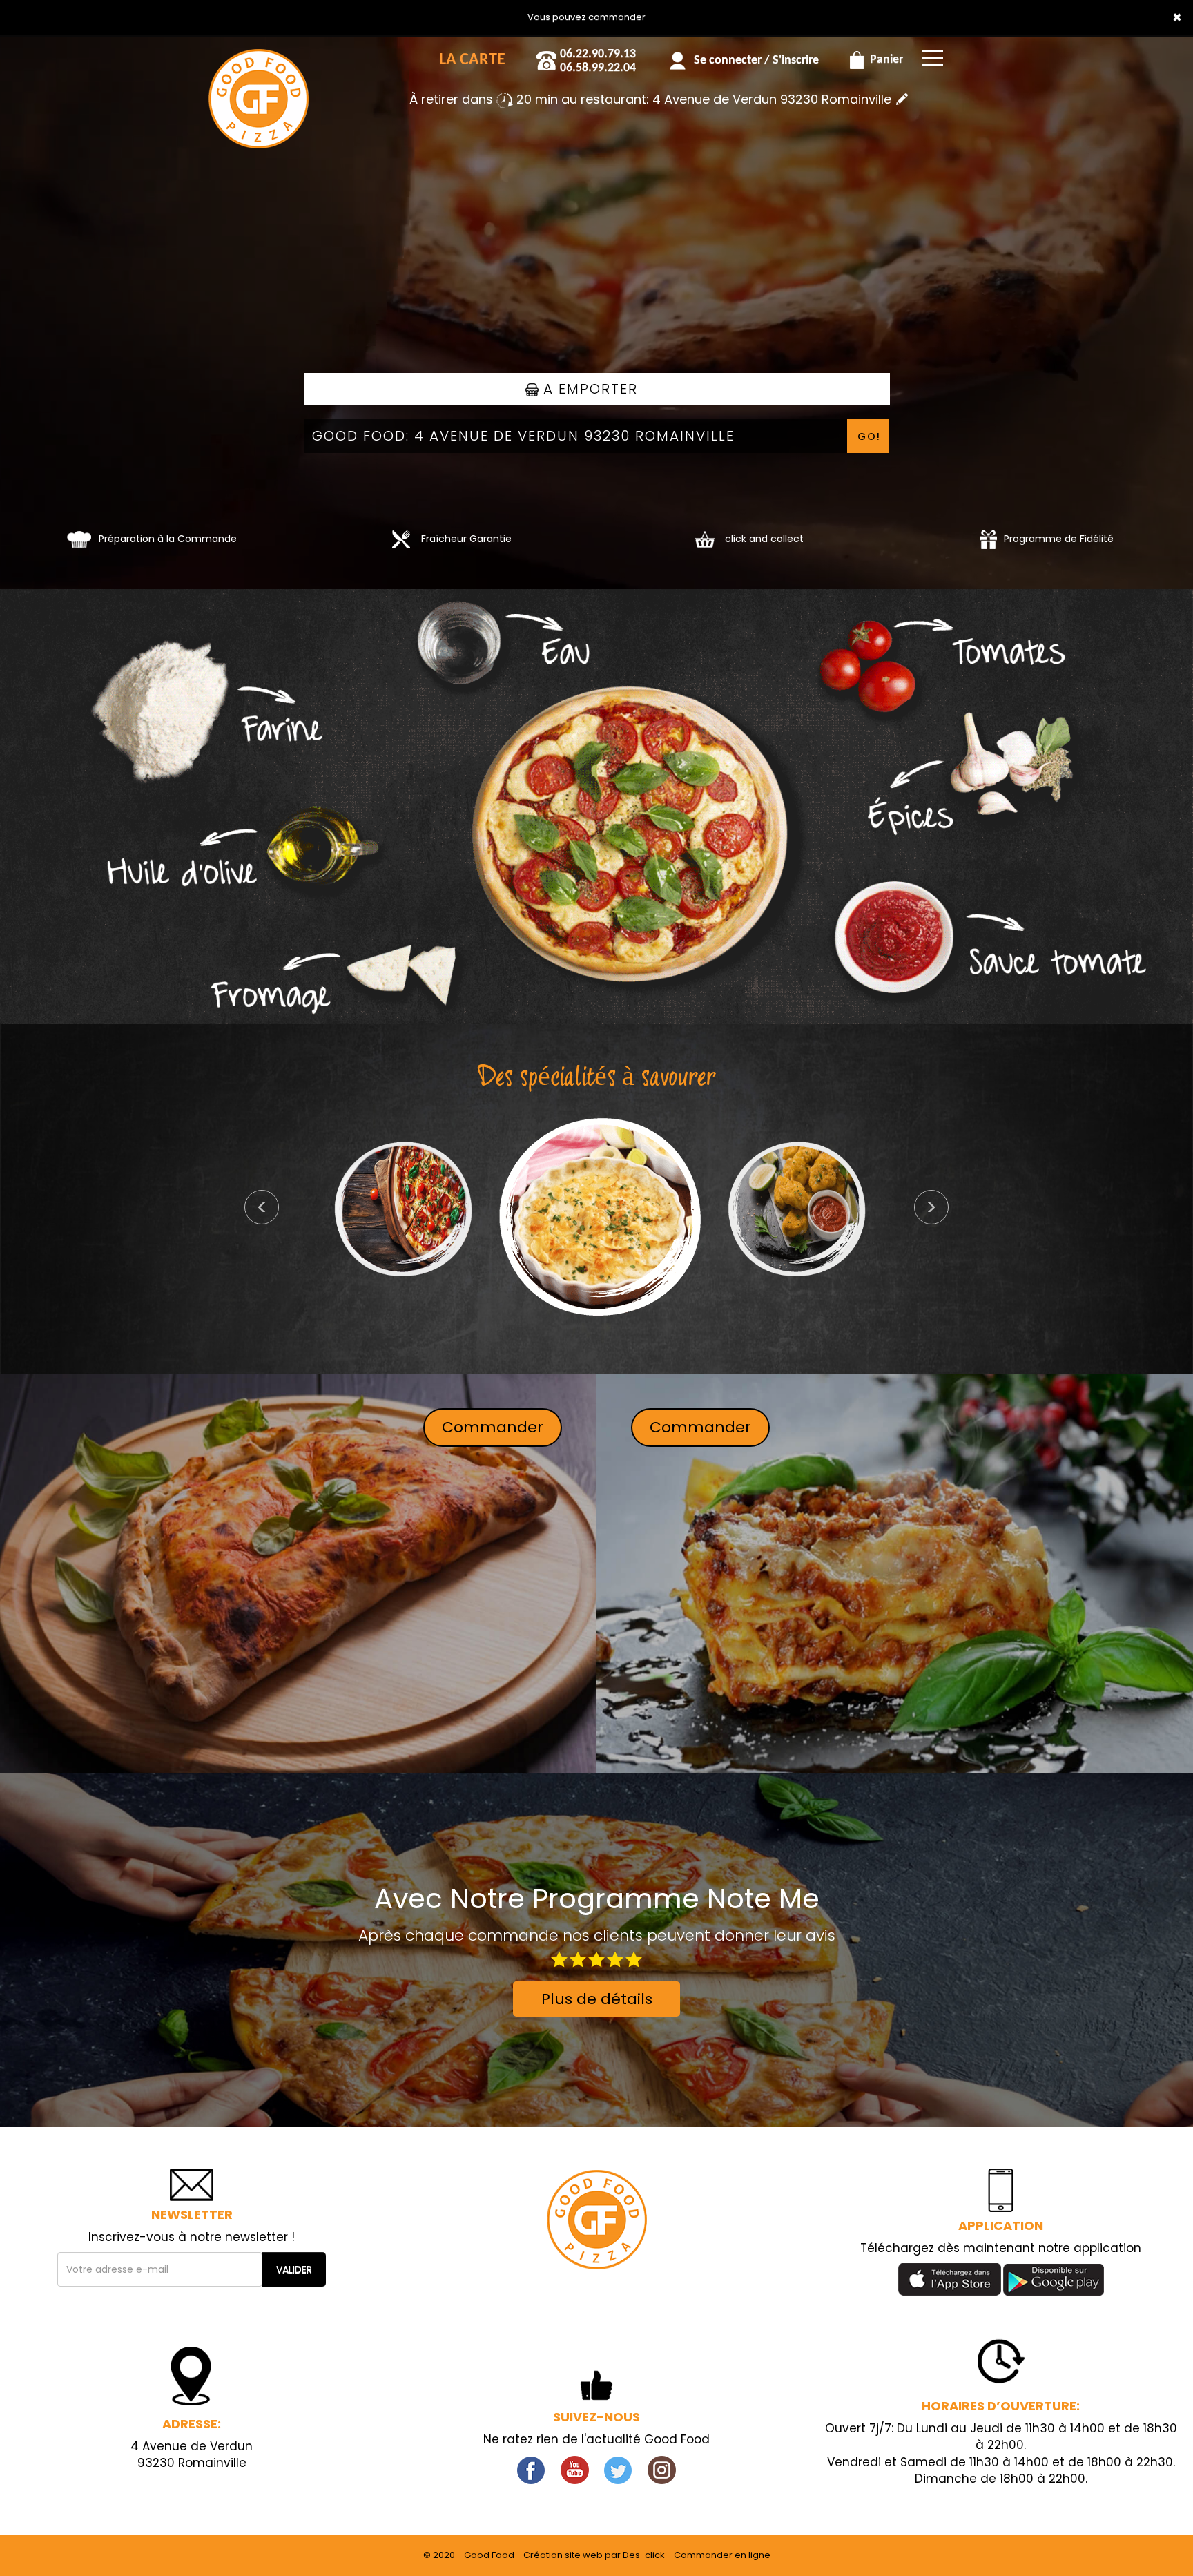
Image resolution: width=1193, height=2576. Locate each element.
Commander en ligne (722, 2555)
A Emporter (588, 389)
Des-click (644, 2555)
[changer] (902, 99)
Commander (493, 1427)
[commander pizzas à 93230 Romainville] (258, 55)
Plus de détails (597, 1999)
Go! (869, 436)
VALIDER (294, 2269)
